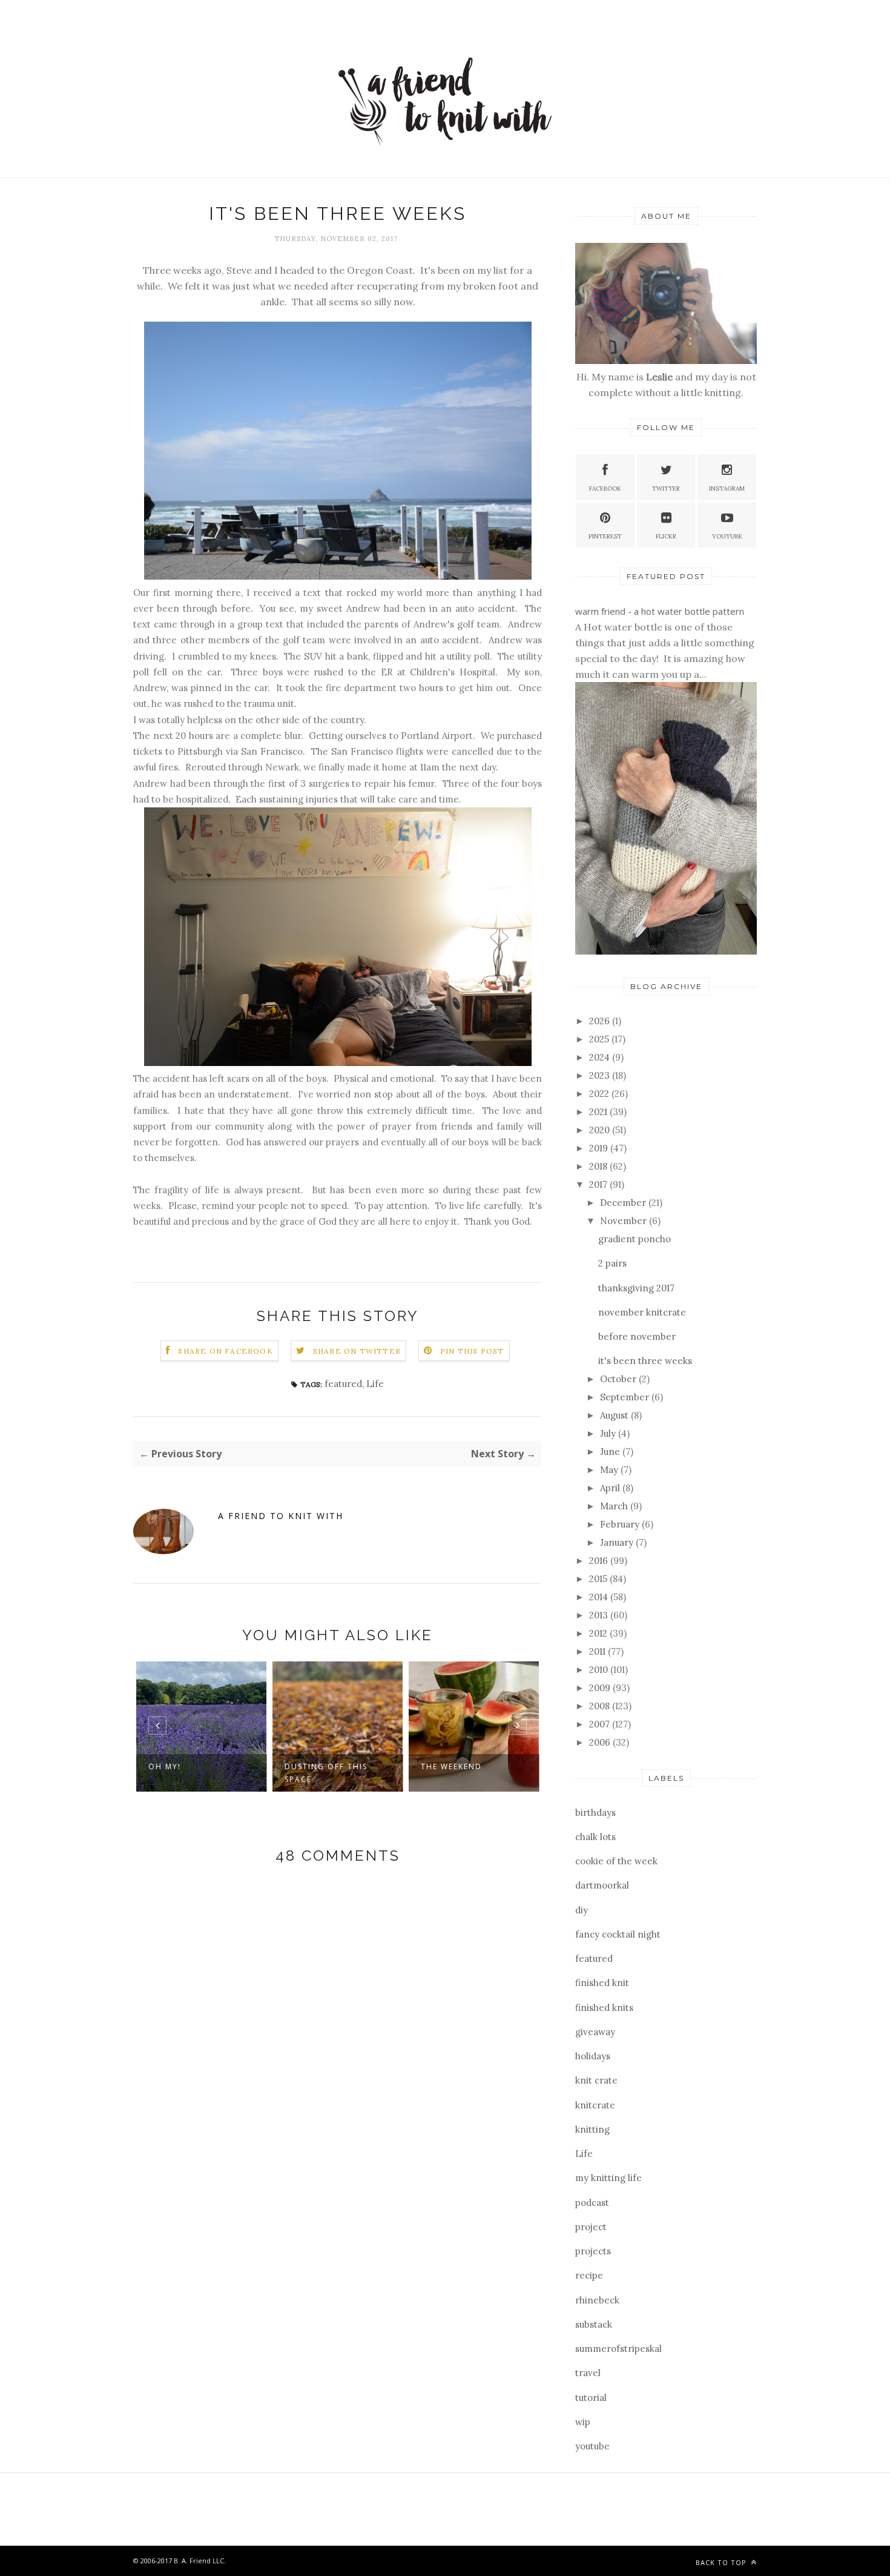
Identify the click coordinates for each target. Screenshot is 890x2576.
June (611, 1452)
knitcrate (595, 2105)
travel (588, 2373)
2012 (599, 1633)
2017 (599, 1184)
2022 (600, 1094)
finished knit (602, 1983)
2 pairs (612, 1263)
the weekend (391, 1766)
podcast (592, 2203)
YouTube (727, 536)
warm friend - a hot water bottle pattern (660, 611)
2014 (600, 1597)
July (609, 1433)
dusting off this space (265, 1773)
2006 (601, 1742)
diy (582, 1910)
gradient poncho (635, 1239)
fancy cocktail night (618, 1934)
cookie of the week (616, 1861)
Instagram (727, 488)
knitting (592, 2129)
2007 (601, 1724)
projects (593, 2251)
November (625, 1221)
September (626, 1397)
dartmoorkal (602, 1885)
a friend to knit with (281, 1516)
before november (637, 1336)
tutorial (591, 2398)
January (618, 1542)
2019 (600, 1148)
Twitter (666, 488)
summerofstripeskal (618, 2349)
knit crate (596, 2080)
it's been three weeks (645, 1361)
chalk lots (595, 1837)
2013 (600, 1615)
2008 (601, 1706)
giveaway (595, 2032)
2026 (601, 1021)
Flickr (666, 536)
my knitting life (608, 2178)
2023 (601, 1075)
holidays (593, 2056)
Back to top (722, 2562)
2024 (601, 1057)
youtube (592, 2446)
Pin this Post (472, 1351)
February (621, 1524)
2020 (601, 1130)
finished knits (604, 2008)
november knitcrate (642, 1312)
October (619, 1379)
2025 (600, 1039)
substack (594, 2324)
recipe (589, 2275)
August (615, 1415)
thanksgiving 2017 (636, 1288)
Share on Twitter (357, 1351)
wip (583, 2422)
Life (375, 1384)
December (624, 1203)
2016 (600, 1561)
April (611, 1488)
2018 (599, 1166)
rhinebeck (597, 2300)
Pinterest (605, 536)
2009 (601, 1688)
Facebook (605, 488)
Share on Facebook (225, 1351)
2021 (599, 1112)
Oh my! (104, 1766)
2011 (598, 1651)
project (591, 2227)
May (610, 1470)
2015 (599, 1579)
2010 (600, 1670)
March (615, 1506)
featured (343, 1384)
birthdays (595, 1813)
